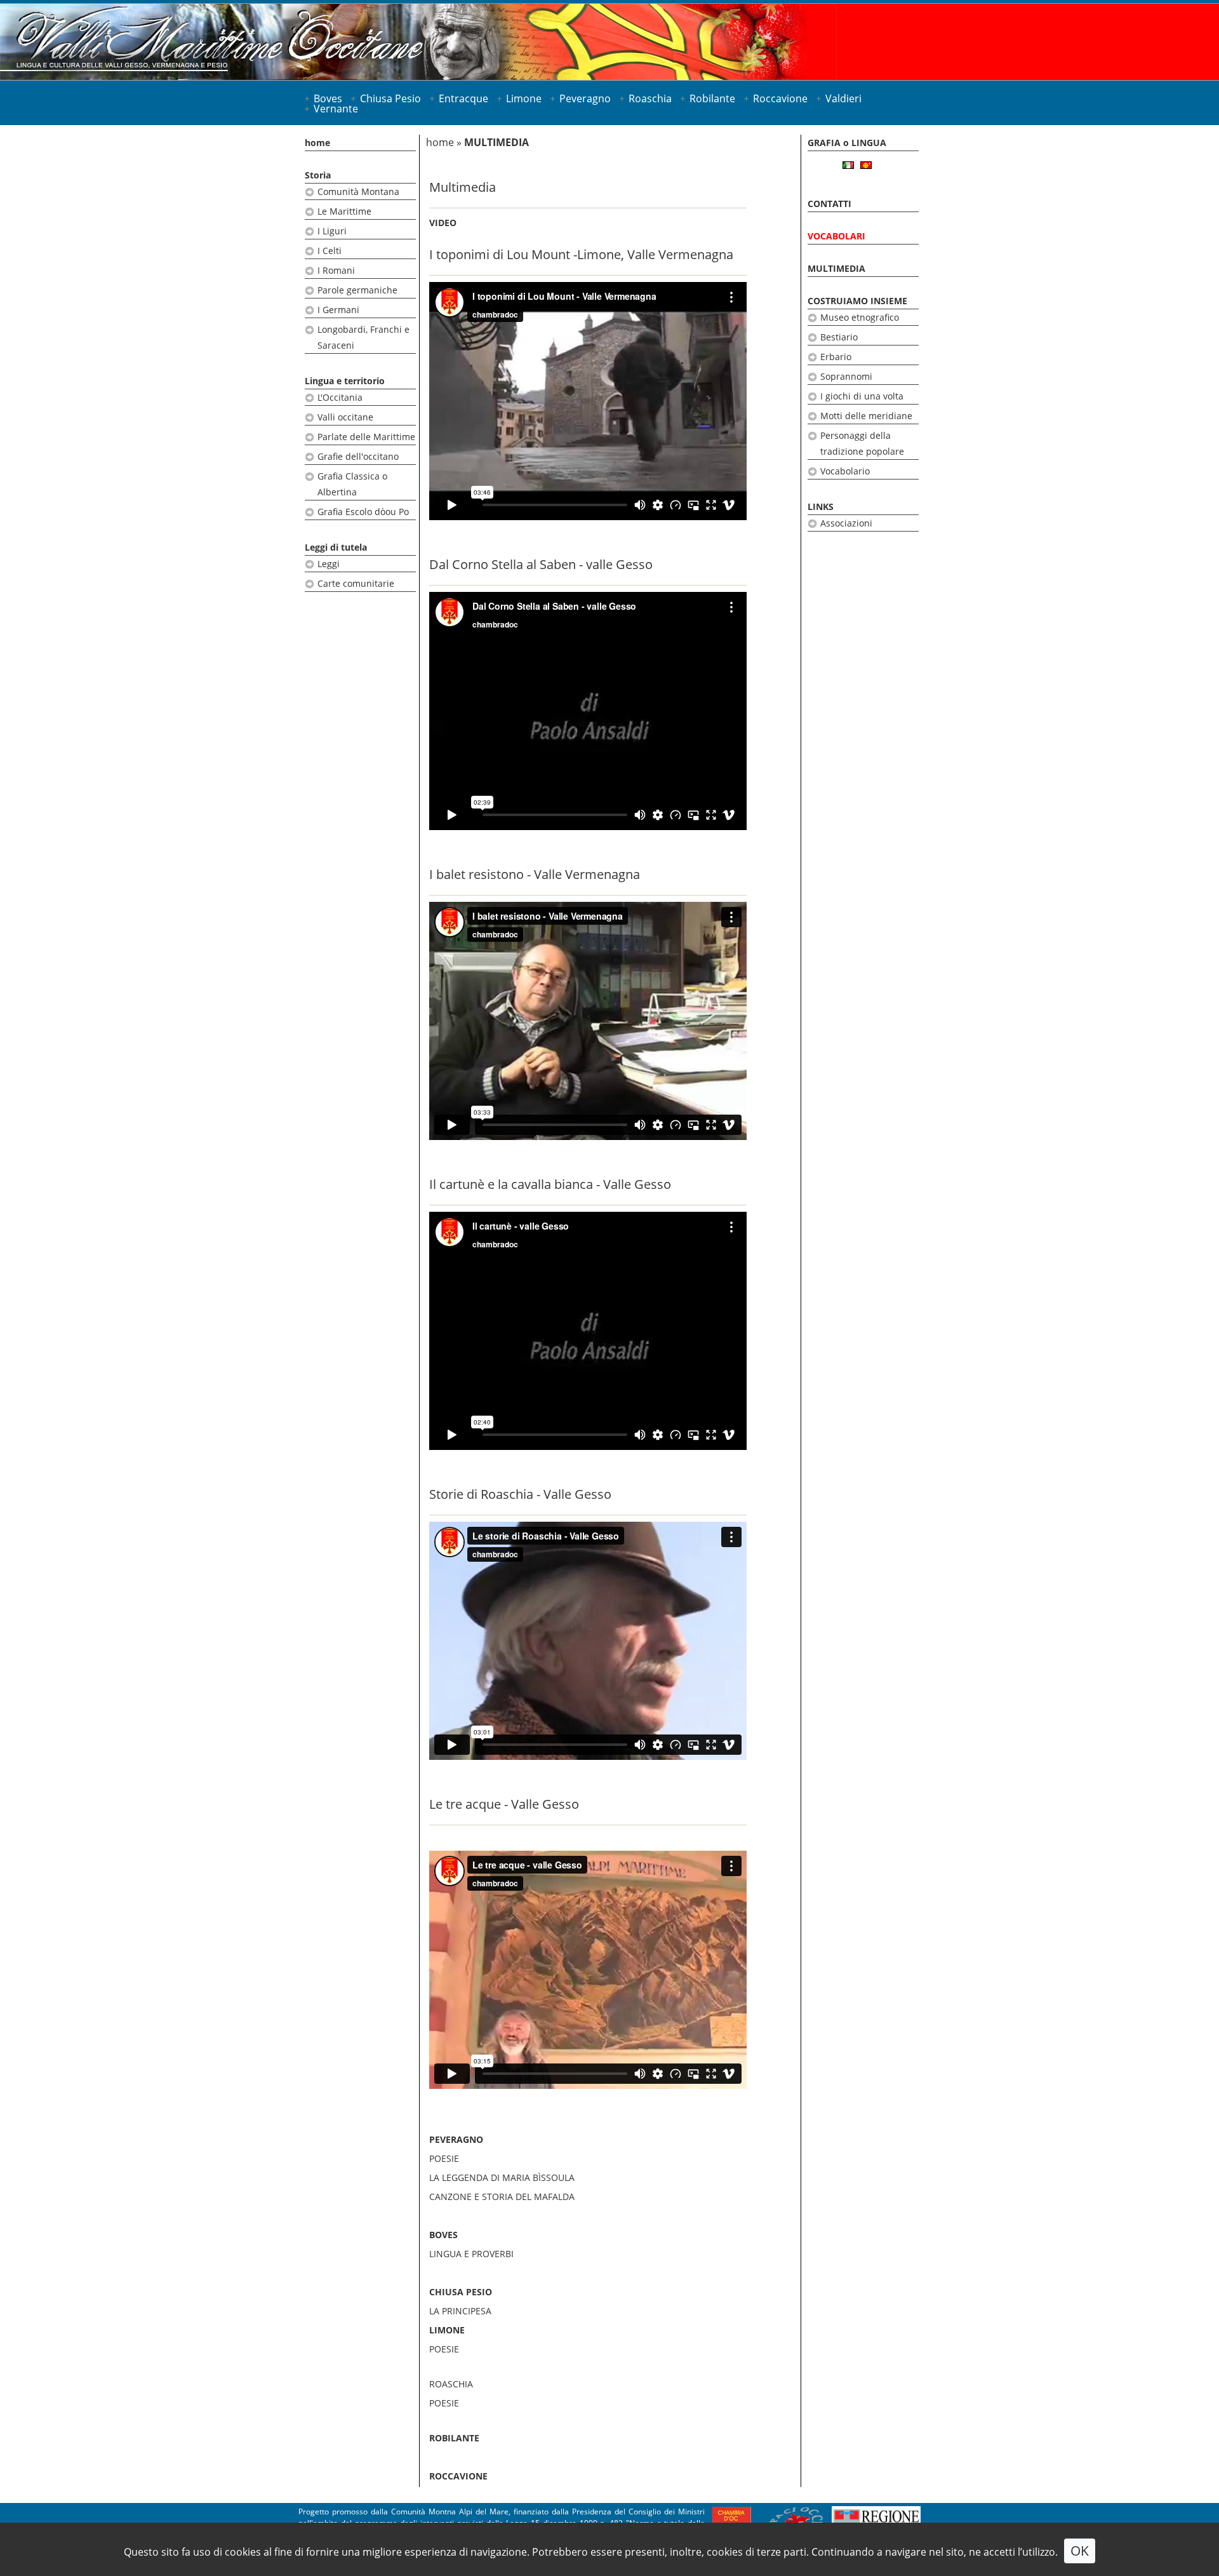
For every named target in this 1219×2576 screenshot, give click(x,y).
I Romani (336, 270)
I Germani (338, 310)
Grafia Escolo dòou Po (363, 512)
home (317, 143)
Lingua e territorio (345, 381)
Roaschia (650, 98)
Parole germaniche (357, 290)
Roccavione (780, 98)
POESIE (444, 2158)
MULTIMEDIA (836, 268)
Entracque (463, 98)
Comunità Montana (358, 191)
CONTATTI (829, 204)
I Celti (330, 251)
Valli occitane (345, 417)
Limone (524, 98)
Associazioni (846, 523)
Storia (318, 175)
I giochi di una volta (862, 396)
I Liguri (332, 231)
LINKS (821, 506)
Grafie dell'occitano (358, 456)
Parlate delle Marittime (366, 437)
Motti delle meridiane (866, 416)
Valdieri (843, 98)
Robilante (712, 98)
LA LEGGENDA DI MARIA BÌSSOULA (502, 2177)
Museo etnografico (860, 317)
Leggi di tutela (336, 547)
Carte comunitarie (356, 583)
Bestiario (839, 337)
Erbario (836, 357)
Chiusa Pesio (390, 98)
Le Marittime (344, 211)
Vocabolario (845, 471)
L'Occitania (340, 397)
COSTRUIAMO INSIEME (857, 301)
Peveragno (585, 98)
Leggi (329, 564)
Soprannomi (846, 376)
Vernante (336, 109)
